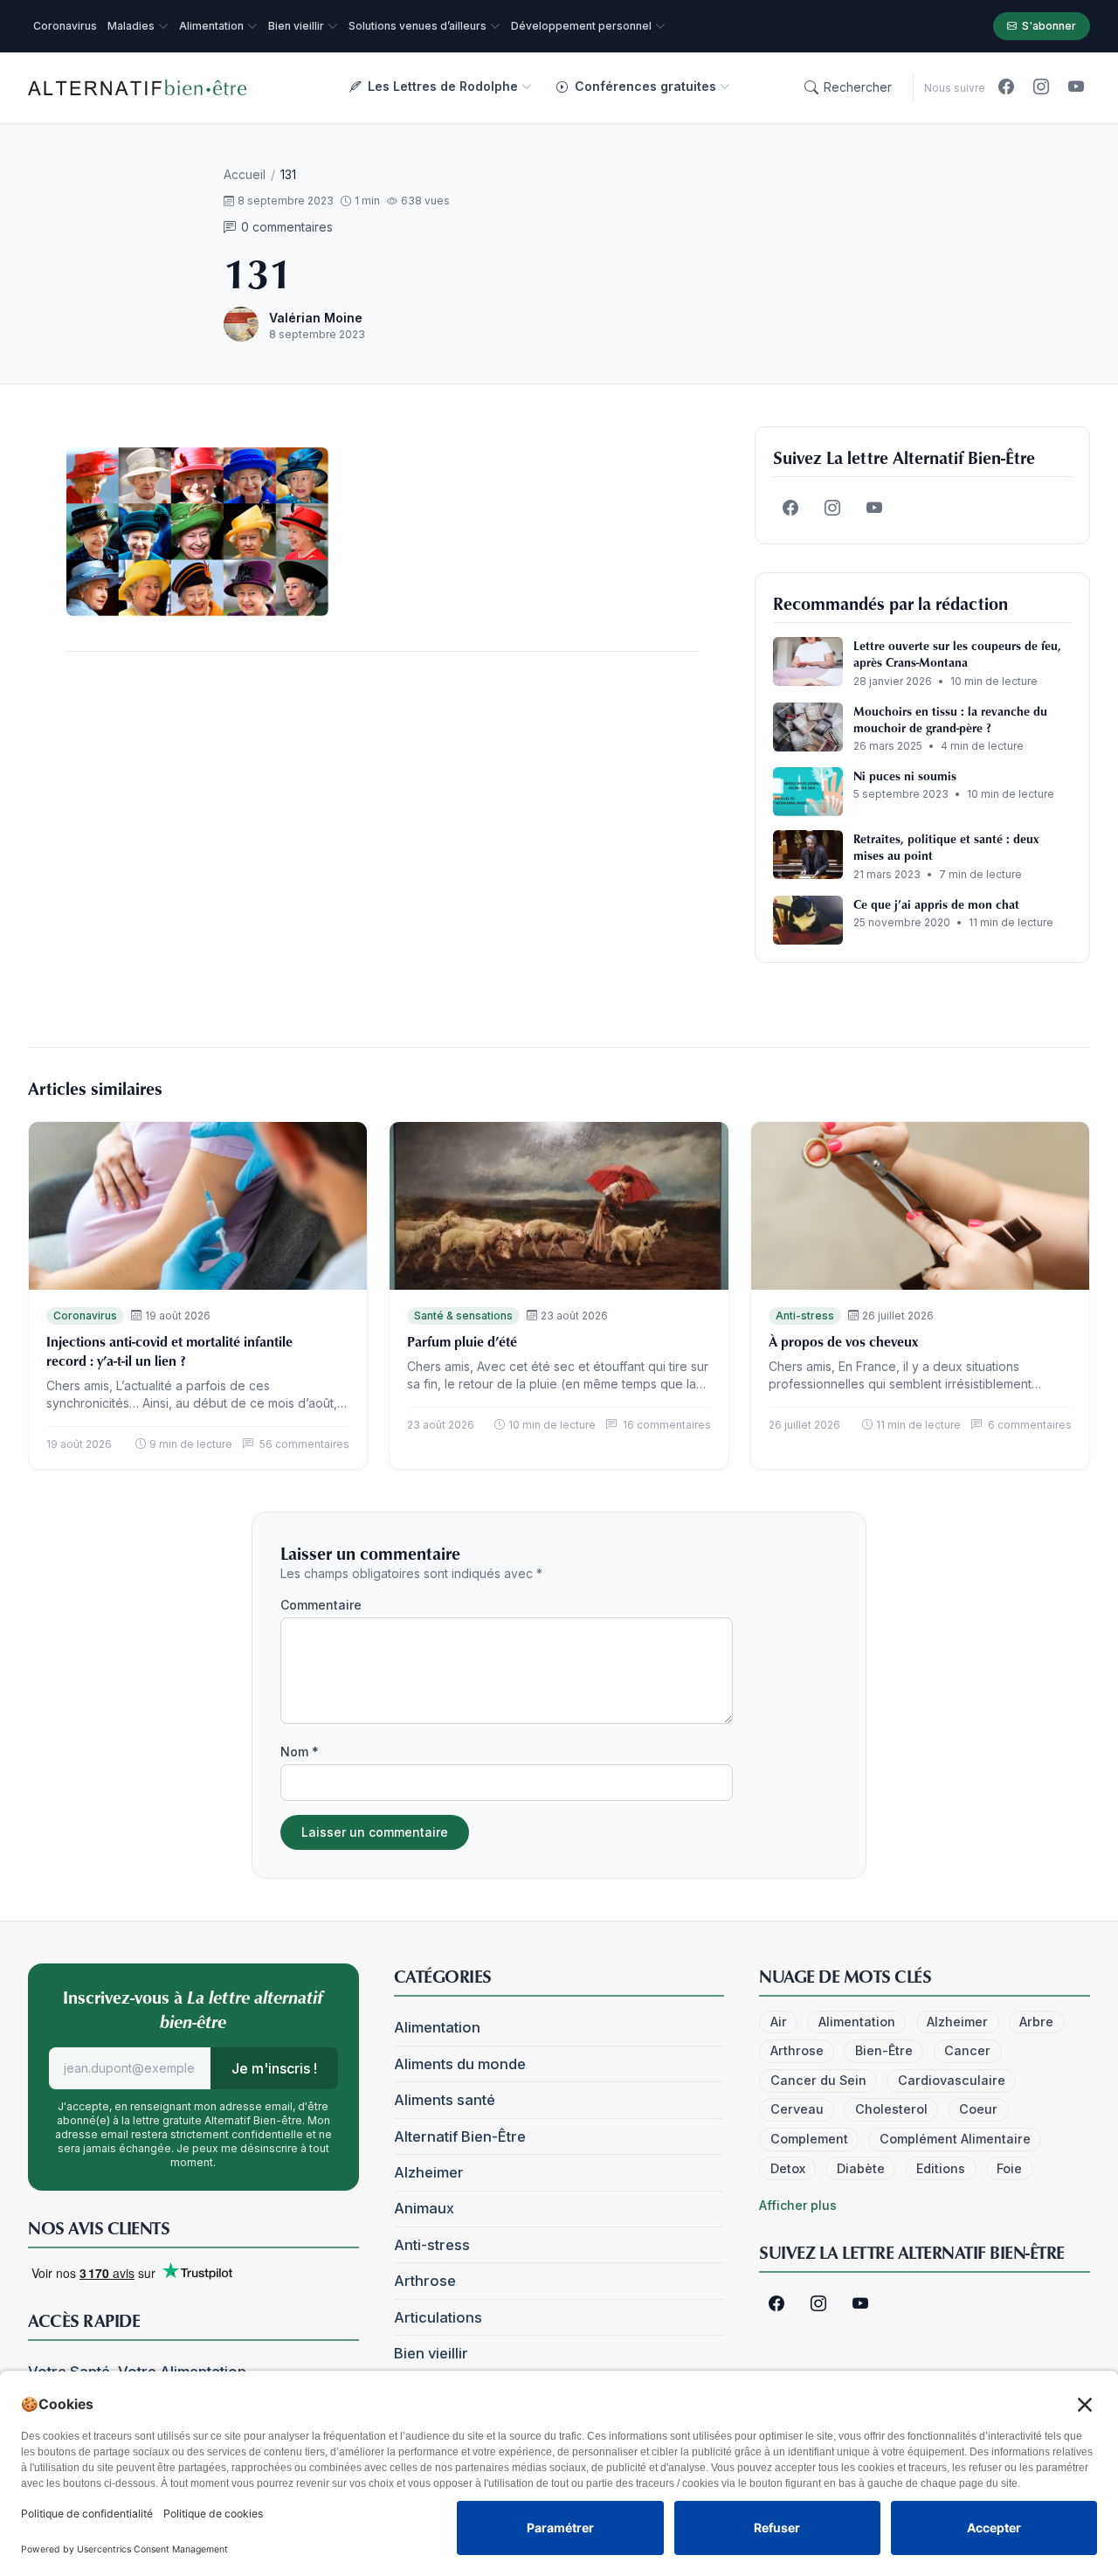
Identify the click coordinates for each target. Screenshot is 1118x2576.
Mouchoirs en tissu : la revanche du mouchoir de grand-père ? (950, 719)
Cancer (967, 2050)
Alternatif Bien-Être (460, 2136)
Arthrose (425, 2281)
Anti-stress (805, 1316)
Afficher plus (798, 2205)
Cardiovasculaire (952, 2080)
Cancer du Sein (818, 2080)
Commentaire (321, 1605)
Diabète (861, 2168)
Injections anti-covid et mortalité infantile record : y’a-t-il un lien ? (169, 1351)
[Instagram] (1041, 87)
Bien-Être (884, 2050)
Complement (809, 2139)
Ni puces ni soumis (905, 776)
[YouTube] (1076, 87)
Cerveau (797, 2109)
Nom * (300, 1752)
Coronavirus (85, 1316)
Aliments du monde (460, 2064)
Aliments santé (445, 2100)
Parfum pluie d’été (462, 1341)
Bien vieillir (431, 2353)
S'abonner (1049, 26)
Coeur (978, 2109)
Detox (788, 2168)
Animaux (424, 2208)
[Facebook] (1006, 87)
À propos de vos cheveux (843, 1341)
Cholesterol (891, 2109)
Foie (1009, 2168)
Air (779, 2022)
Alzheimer (429, 2172)
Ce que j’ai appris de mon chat (936, 904)
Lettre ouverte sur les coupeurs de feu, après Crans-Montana (957, 654)
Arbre (1036, 2022)
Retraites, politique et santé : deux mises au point (946, 847)
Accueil (245, 174)
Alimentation (437, 2027)
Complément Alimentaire (955, 2139)
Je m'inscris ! (274, 2068)
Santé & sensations (463, 1316)
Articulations (438, 2317)
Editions (941, 2168)
